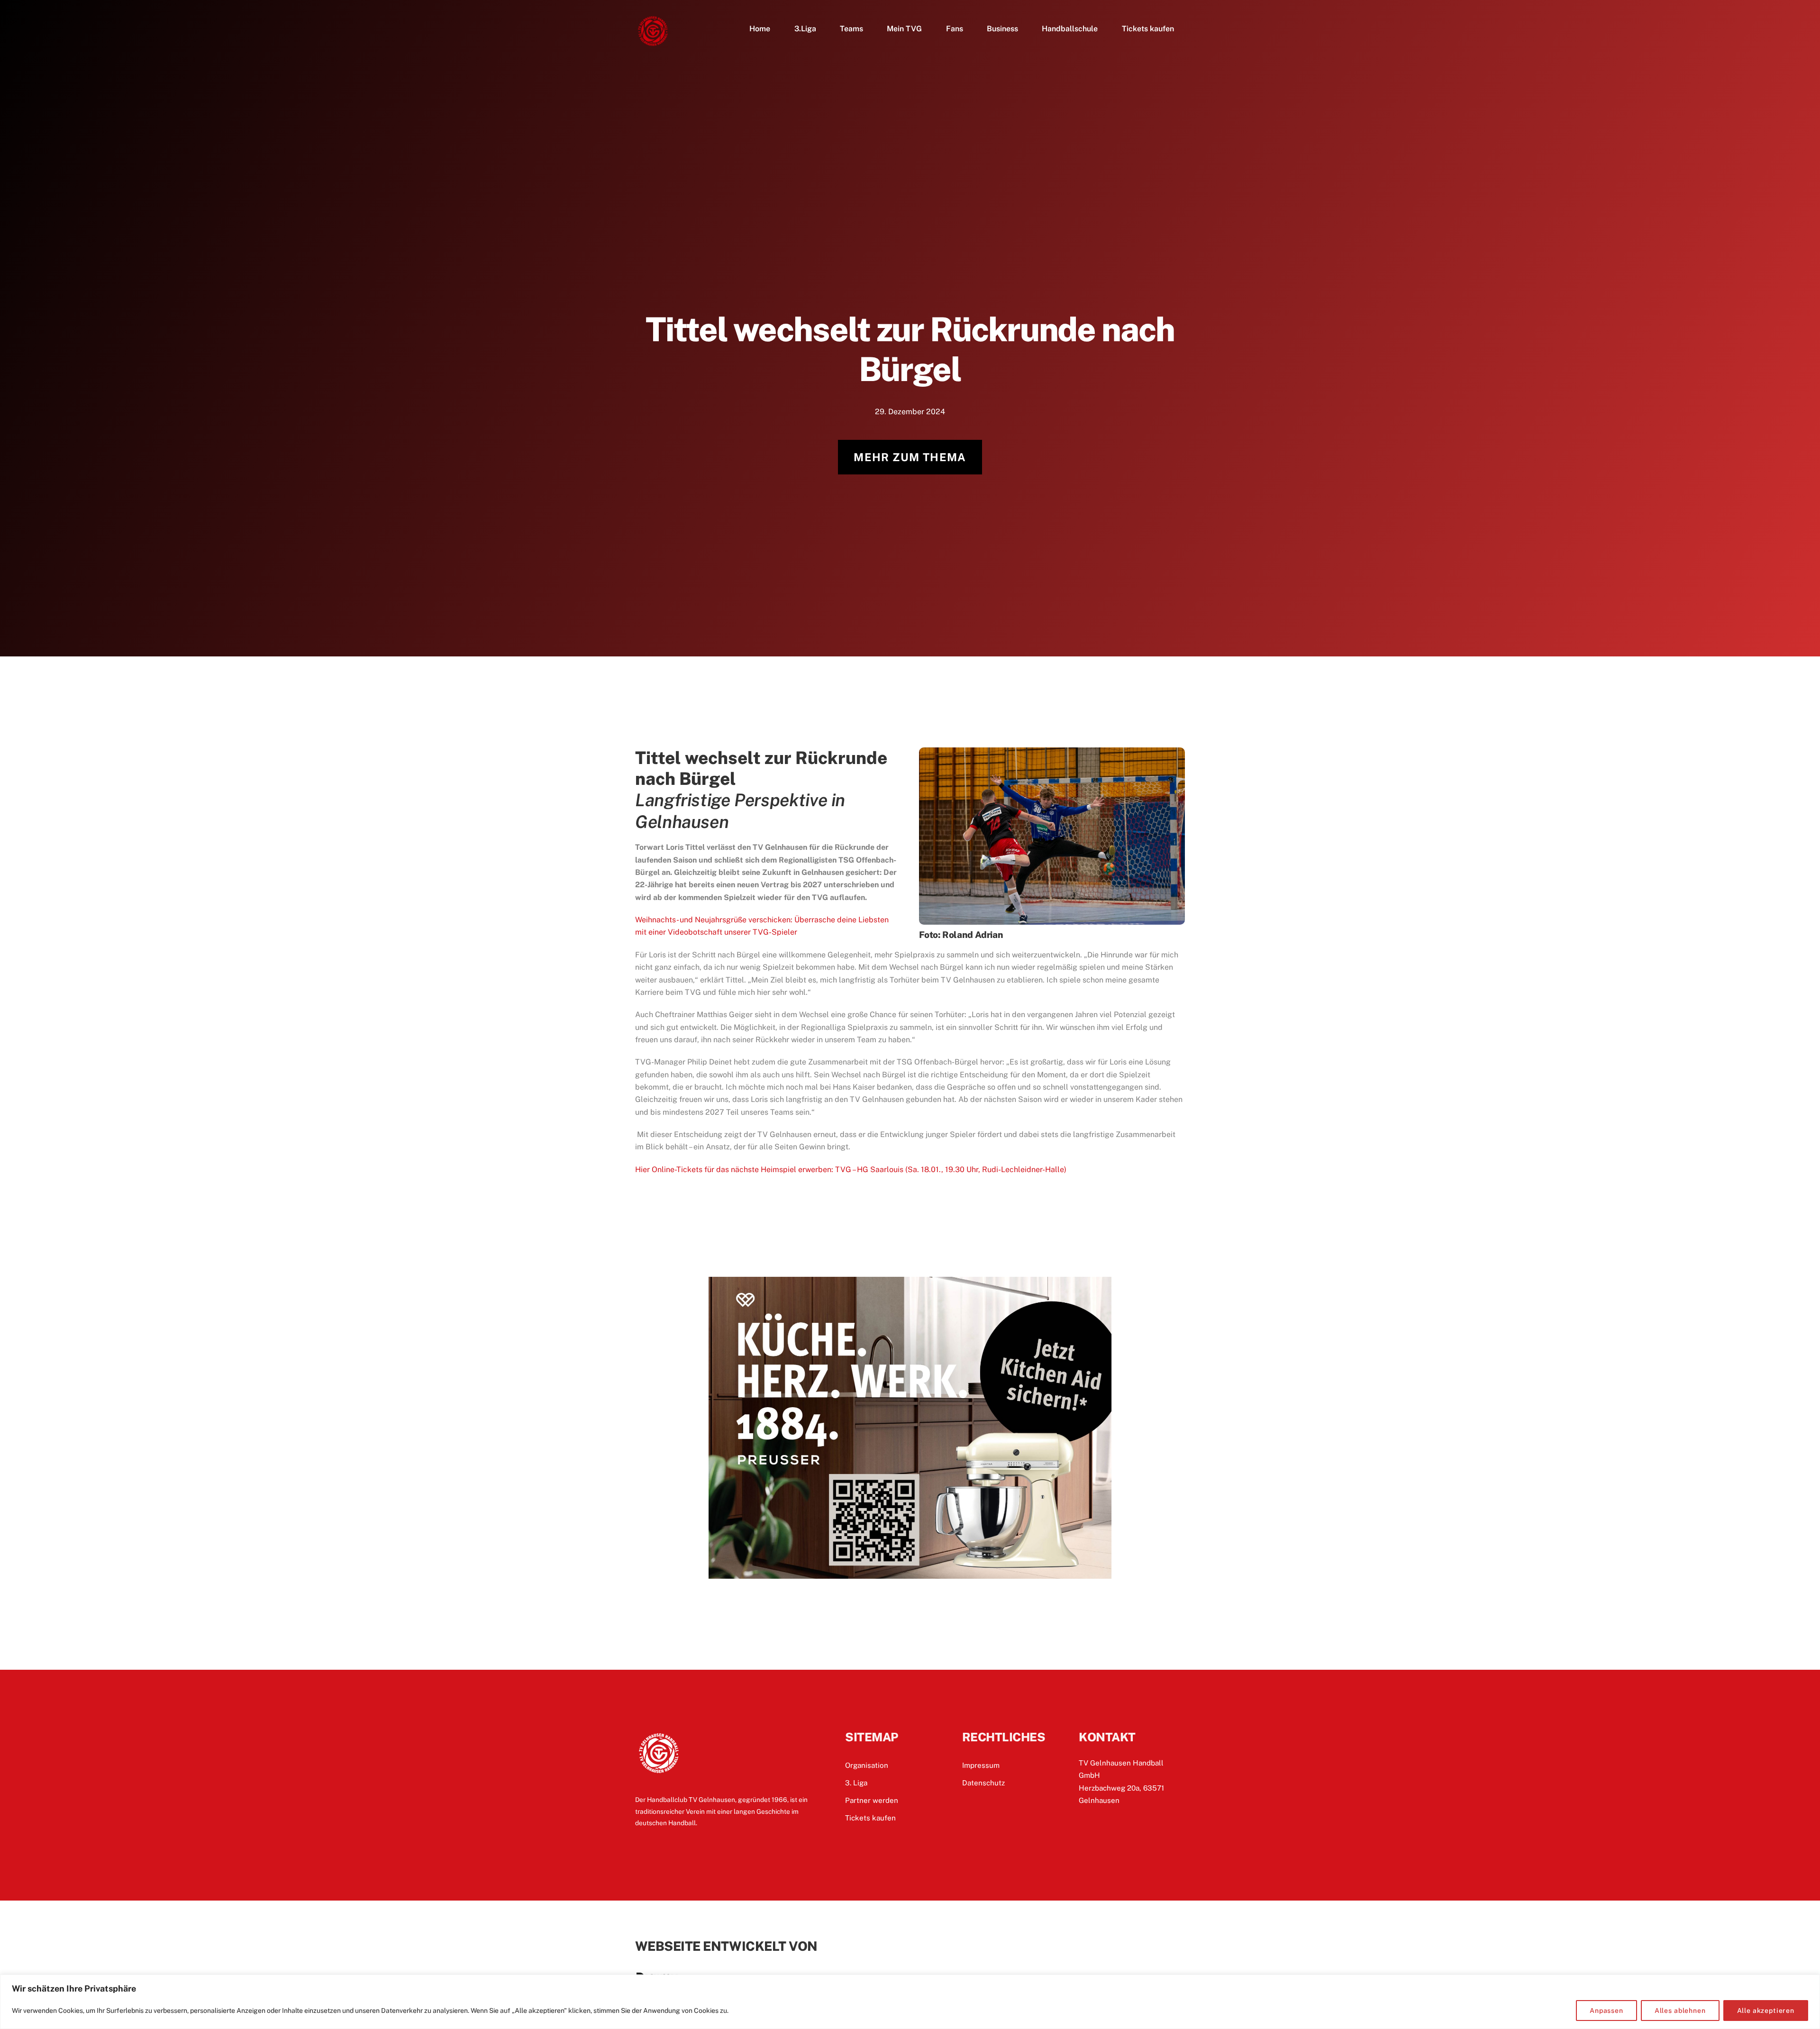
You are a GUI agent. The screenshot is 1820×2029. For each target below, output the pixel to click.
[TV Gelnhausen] (653, 45)
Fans (955, 29)
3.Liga (805, 29)
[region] (910, 2002)
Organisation (867, 1765)
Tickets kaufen (1148, 29)
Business (1002, 29)
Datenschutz (983, 1783)
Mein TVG (904, 29)
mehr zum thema (910, 457)
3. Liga (856, 1783)
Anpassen (1606, 2011)
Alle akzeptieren (1766, 2011)
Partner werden (872, 1800)
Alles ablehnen (1680, 2011)
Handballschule (1070, 29)
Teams (851, 29)
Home (760, 29)
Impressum (981, 1765)
